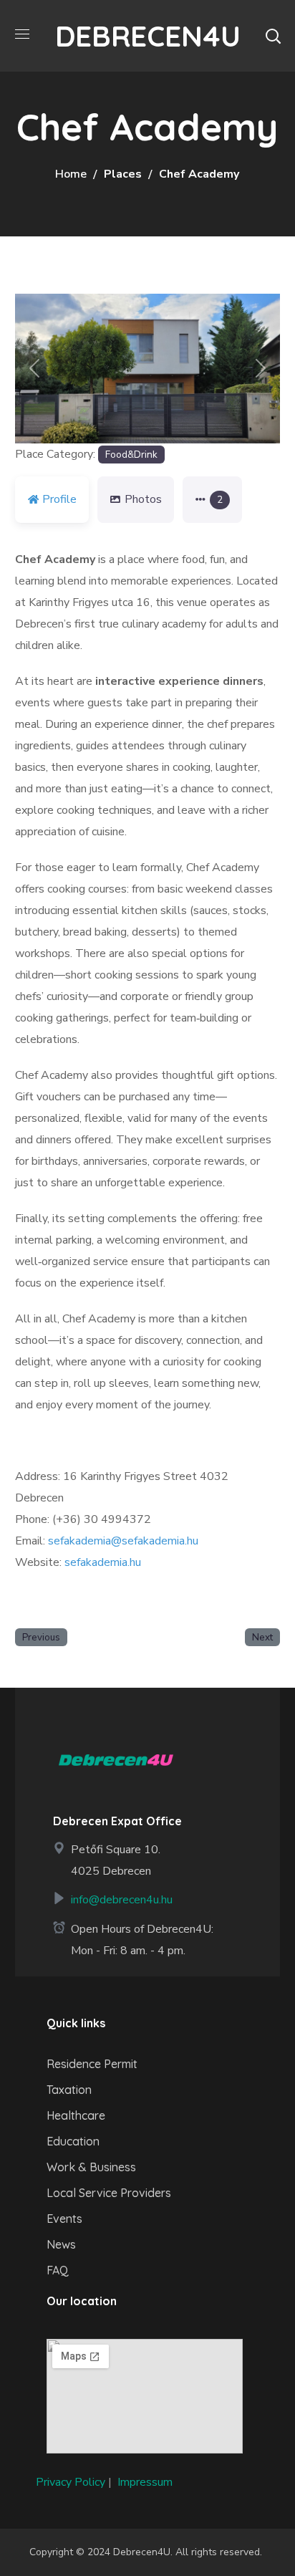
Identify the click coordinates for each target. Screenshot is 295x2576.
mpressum (146, 2482)
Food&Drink (131, 455)
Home (71, 174)
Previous (41, 1637)
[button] (273, 36)
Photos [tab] (143, 499)
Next (262, 1637)
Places (123, 174)
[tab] (212, 500)
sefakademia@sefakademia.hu (123, 1541)
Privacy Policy (71, 2482)
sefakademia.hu (103, 1562)
